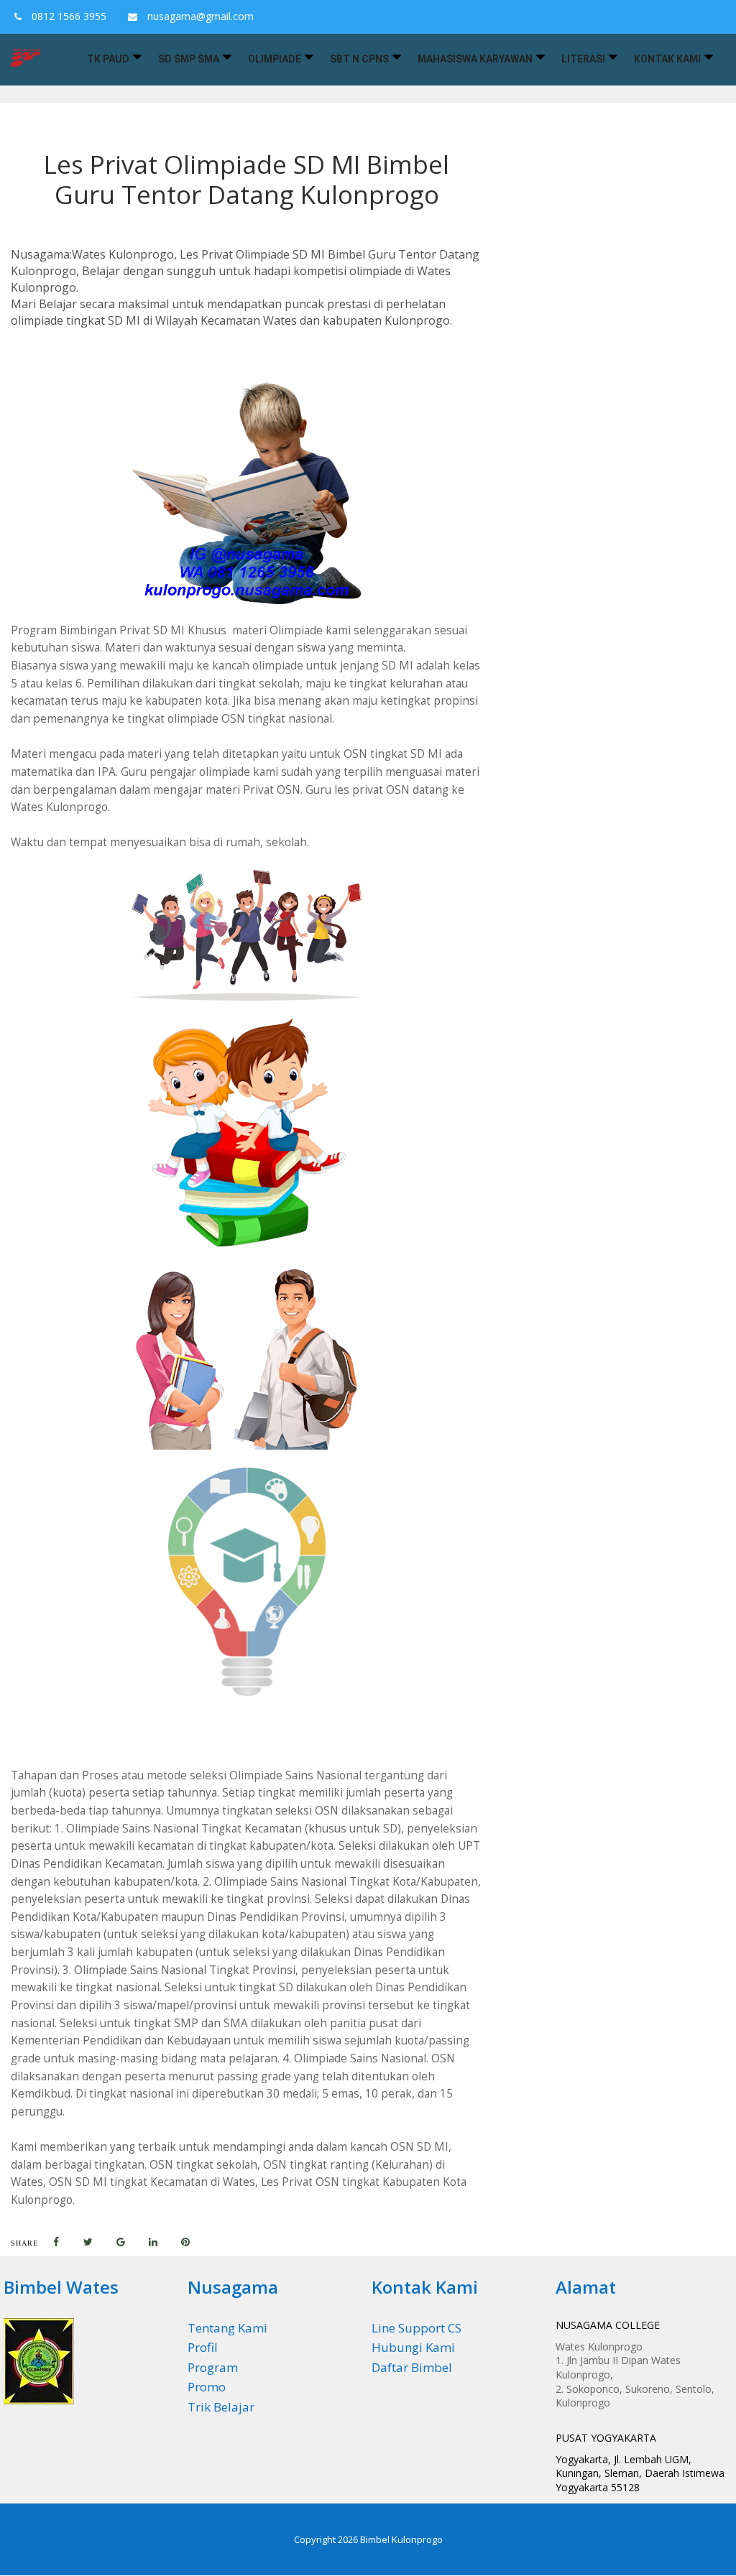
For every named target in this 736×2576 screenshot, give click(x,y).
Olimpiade (275, 59)
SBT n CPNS (359, 59)
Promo (207, 2387)
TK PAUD (108, 59)
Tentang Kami (227, 2328)
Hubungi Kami (413, 2347)
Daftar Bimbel (412, 2367)
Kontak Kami (667, 59)
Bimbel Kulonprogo (401, 2539)
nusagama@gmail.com (199, 16)
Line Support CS (417, 2328)
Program (213, 2367)
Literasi (583, 59)
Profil (203, 2347)
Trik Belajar (221, 2407)
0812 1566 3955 (68, 16)
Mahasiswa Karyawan (475, 59)
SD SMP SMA (189, 59)
